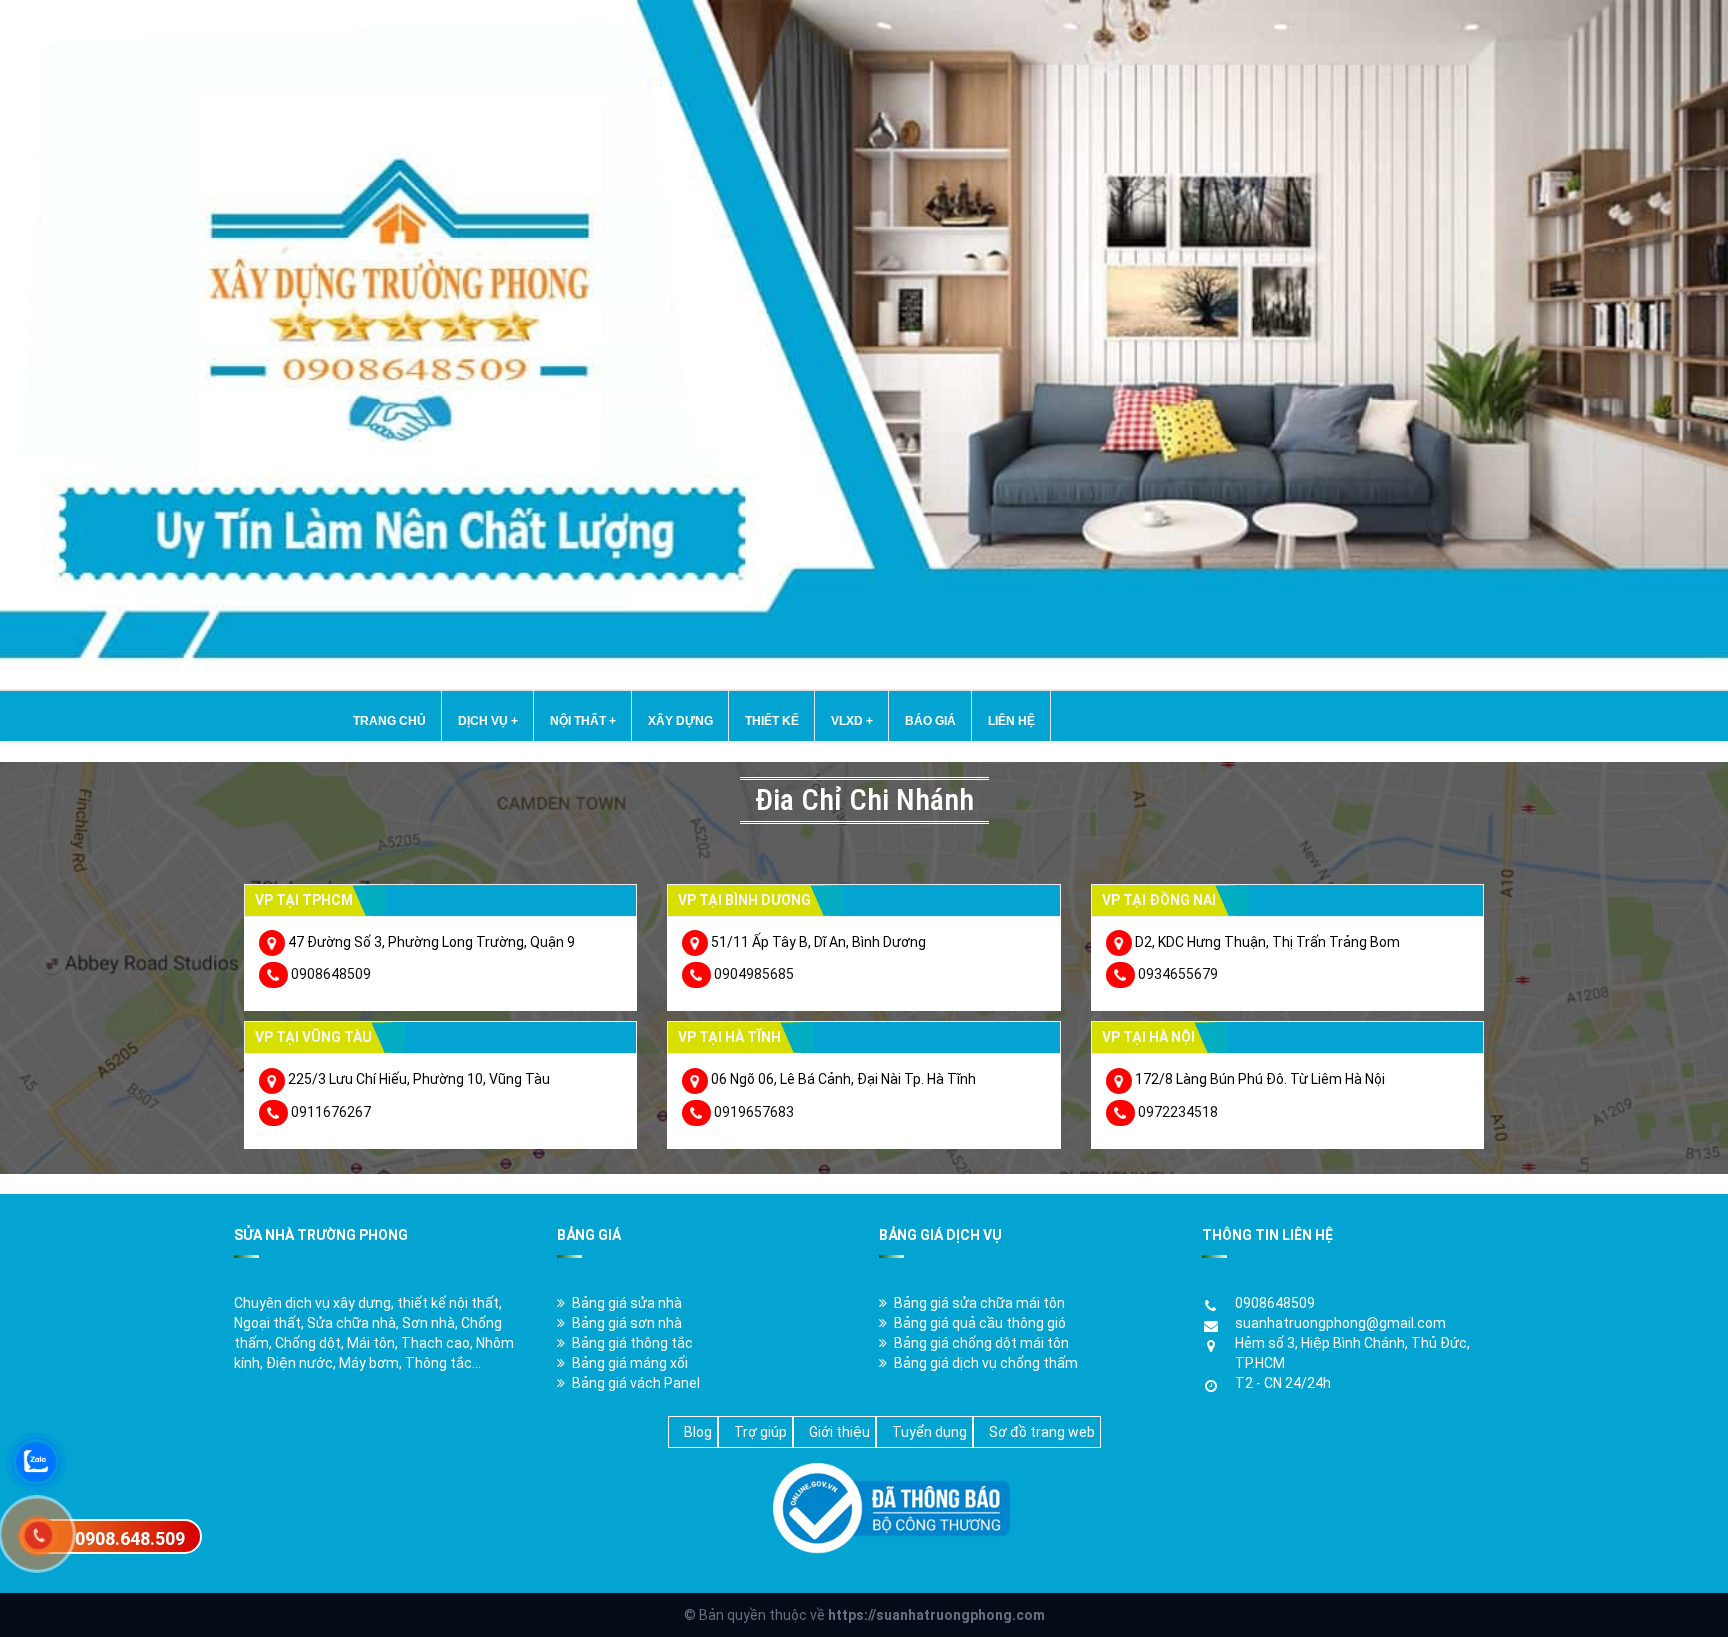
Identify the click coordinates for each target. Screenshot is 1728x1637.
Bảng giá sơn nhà (627, 1323)
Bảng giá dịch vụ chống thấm (986, 1363)
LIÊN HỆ (1011, 721)
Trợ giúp (760, 1432)
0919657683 (754, 1112)
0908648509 (331, 974)
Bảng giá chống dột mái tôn (981, 1343)
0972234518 (1178, 1112)
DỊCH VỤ (488, 721)
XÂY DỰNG (680, 721)
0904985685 (754, 974)
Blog (698, 1432)
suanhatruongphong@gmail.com (1340, 1323)
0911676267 (331, 1112)
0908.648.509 (130, 1538)
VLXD (852, 721)
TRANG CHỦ (389, 721)
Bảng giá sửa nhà (627, 1303)
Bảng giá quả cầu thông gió (980, 1323)
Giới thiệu (839, 1432)
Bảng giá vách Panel (636, 1383)
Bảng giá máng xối (630, 1363)
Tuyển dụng (929, 1432)
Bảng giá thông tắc (632, 1343)
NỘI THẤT (583, 721)
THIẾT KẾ (772, 721)
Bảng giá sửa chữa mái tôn (979, 1303)
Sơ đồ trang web (1042, 1432)
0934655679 (1178, 974)
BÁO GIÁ (930, 721)
